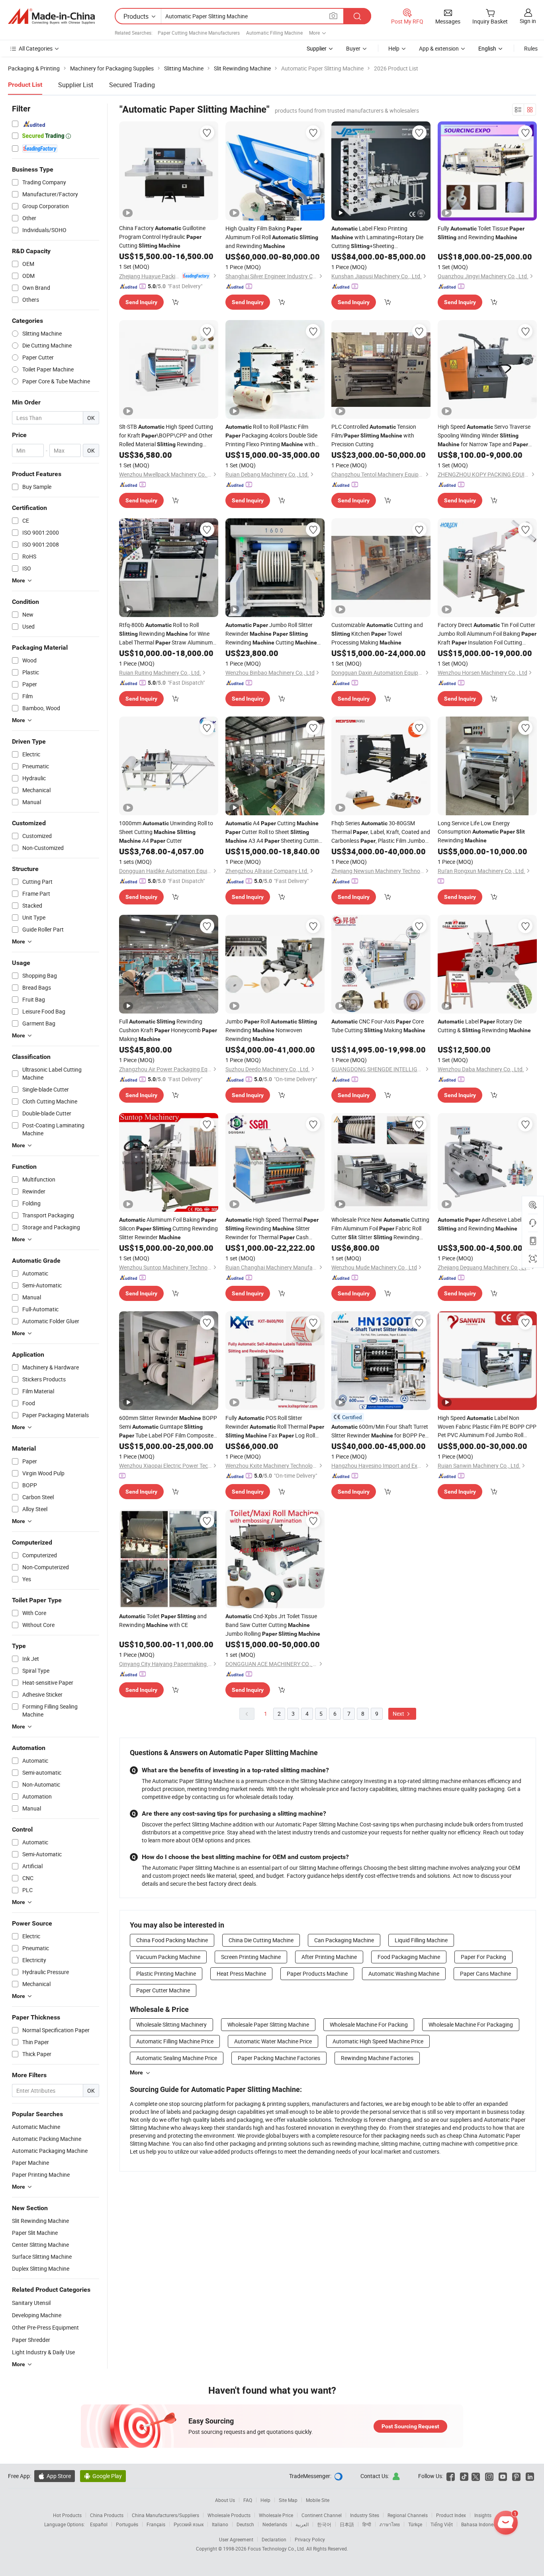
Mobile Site (318, 2500)
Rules (531, 48)
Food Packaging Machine (409, 1957)
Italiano (220, 2524)
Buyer (353, 48)
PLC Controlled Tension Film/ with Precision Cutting (374, 435)
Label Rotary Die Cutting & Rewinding (484, 1026)
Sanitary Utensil (31, 2303)
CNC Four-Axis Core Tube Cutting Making (378, 1026)
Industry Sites (365, 2515)
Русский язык (189, 2524)
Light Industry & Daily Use (43, 2352)
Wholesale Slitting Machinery (171, 2024)
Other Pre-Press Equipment (45, 2327)
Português (127, 2524)
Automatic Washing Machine (404, 1974)
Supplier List (76, 85)
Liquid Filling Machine (421, 1940)
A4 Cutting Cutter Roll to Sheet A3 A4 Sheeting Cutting (274, 832)
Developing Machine (37, 2315)
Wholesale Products (229, 2515)
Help (394, 48)
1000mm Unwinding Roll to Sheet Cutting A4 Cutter (166, 832)
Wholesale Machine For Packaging (471, 2024)
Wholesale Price (276, 2515)
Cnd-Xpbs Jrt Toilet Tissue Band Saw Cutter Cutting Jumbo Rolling (273, 1625)
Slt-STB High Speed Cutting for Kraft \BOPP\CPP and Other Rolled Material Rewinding (166, 436)
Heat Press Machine (241, 1974)
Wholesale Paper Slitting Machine (268, 2024)
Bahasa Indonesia (480, 2524)
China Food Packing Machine (172, 1940)
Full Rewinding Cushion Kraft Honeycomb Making (168, 1030)
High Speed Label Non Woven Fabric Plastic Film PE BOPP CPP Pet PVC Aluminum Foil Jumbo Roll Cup (487, 1427)
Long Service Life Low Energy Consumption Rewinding (481, 832)
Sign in (528, 21)
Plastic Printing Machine (166, 1974)
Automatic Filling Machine (274, 33)
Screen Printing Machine (251, 1957)
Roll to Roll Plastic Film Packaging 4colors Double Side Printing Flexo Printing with (271, 436)
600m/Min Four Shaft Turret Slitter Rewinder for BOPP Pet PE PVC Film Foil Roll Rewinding (380, 1431)
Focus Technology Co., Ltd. (277, 2549)
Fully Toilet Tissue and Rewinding (481, 233)
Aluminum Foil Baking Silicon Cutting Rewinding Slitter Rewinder (168, 1228)
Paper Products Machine (317, 1974)
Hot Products (67, 2515)
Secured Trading (132, 85)
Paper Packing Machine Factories (279, 2058)
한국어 (324, 2524)
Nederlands (275, 2524)
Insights (483, 2515)
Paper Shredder (31, 2340)
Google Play (103, 2476)
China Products (107, 2515)
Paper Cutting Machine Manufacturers (199, 33)
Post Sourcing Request (410, 2426)
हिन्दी (367, 2524)
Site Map (288, 2500)
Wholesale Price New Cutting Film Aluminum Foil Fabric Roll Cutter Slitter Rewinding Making (380, 1229)
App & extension (439, 48)
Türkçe (415, 2524)
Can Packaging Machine (344, 1940)
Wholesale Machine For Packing (369, 2024)
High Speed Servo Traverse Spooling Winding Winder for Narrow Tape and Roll (484, 436)
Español (99, 2524)
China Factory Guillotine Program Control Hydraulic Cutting (162, 237)
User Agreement (236, 2539)
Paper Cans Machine (485, 1974)
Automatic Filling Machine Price (175, 2041)
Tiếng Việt (442, 2524)
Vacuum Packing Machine (168, 1957)
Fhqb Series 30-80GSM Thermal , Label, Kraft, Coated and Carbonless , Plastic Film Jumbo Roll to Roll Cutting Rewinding (381, 832)
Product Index (451, 2515)
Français (156, 2524)
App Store (55, 2476)
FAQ (248, 2500)
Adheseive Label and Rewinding (479, 1224)
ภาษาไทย (390, 2524)
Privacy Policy (310, 2539)
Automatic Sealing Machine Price (177, 2058)
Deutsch (245, 2524)
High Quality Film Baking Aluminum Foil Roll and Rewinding (272, 237)
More (136, 2072)
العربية (302, 2524)
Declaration (274, 2539)
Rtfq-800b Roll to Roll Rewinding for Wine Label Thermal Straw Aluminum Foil (166, 634)
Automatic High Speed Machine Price (378, 2041)
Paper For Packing (483, 1957)
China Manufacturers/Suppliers (165, 2515)
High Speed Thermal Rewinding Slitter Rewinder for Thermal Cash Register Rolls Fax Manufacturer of (273, 1229)
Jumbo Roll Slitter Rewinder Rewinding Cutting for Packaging (271, 634)
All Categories (36, 48)
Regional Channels (408, 2515)
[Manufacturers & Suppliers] (51, 16)
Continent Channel (322, 2515)
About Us (225, 2500)
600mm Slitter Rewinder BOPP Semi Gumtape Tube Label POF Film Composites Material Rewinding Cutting (168, 1427)
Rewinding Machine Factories (377, 2058)
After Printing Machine (329, 1957)
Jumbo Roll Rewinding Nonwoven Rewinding (271, 1030)
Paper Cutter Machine (163, 1990)
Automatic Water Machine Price (273, 2041)
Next (399, 1714)
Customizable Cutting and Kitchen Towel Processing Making (377, 634)
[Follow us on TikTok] (464, 2476)
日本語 (347, 2524)
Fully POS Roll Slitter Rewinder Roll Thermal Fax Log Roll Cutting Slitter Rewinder (275, 1427)
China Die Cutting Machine (261, 1940)
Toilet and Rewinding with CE (163, 1620)
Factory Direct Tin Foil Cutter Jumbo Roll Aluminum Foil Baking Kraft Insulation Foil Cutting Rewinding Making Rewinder (487, 634)
